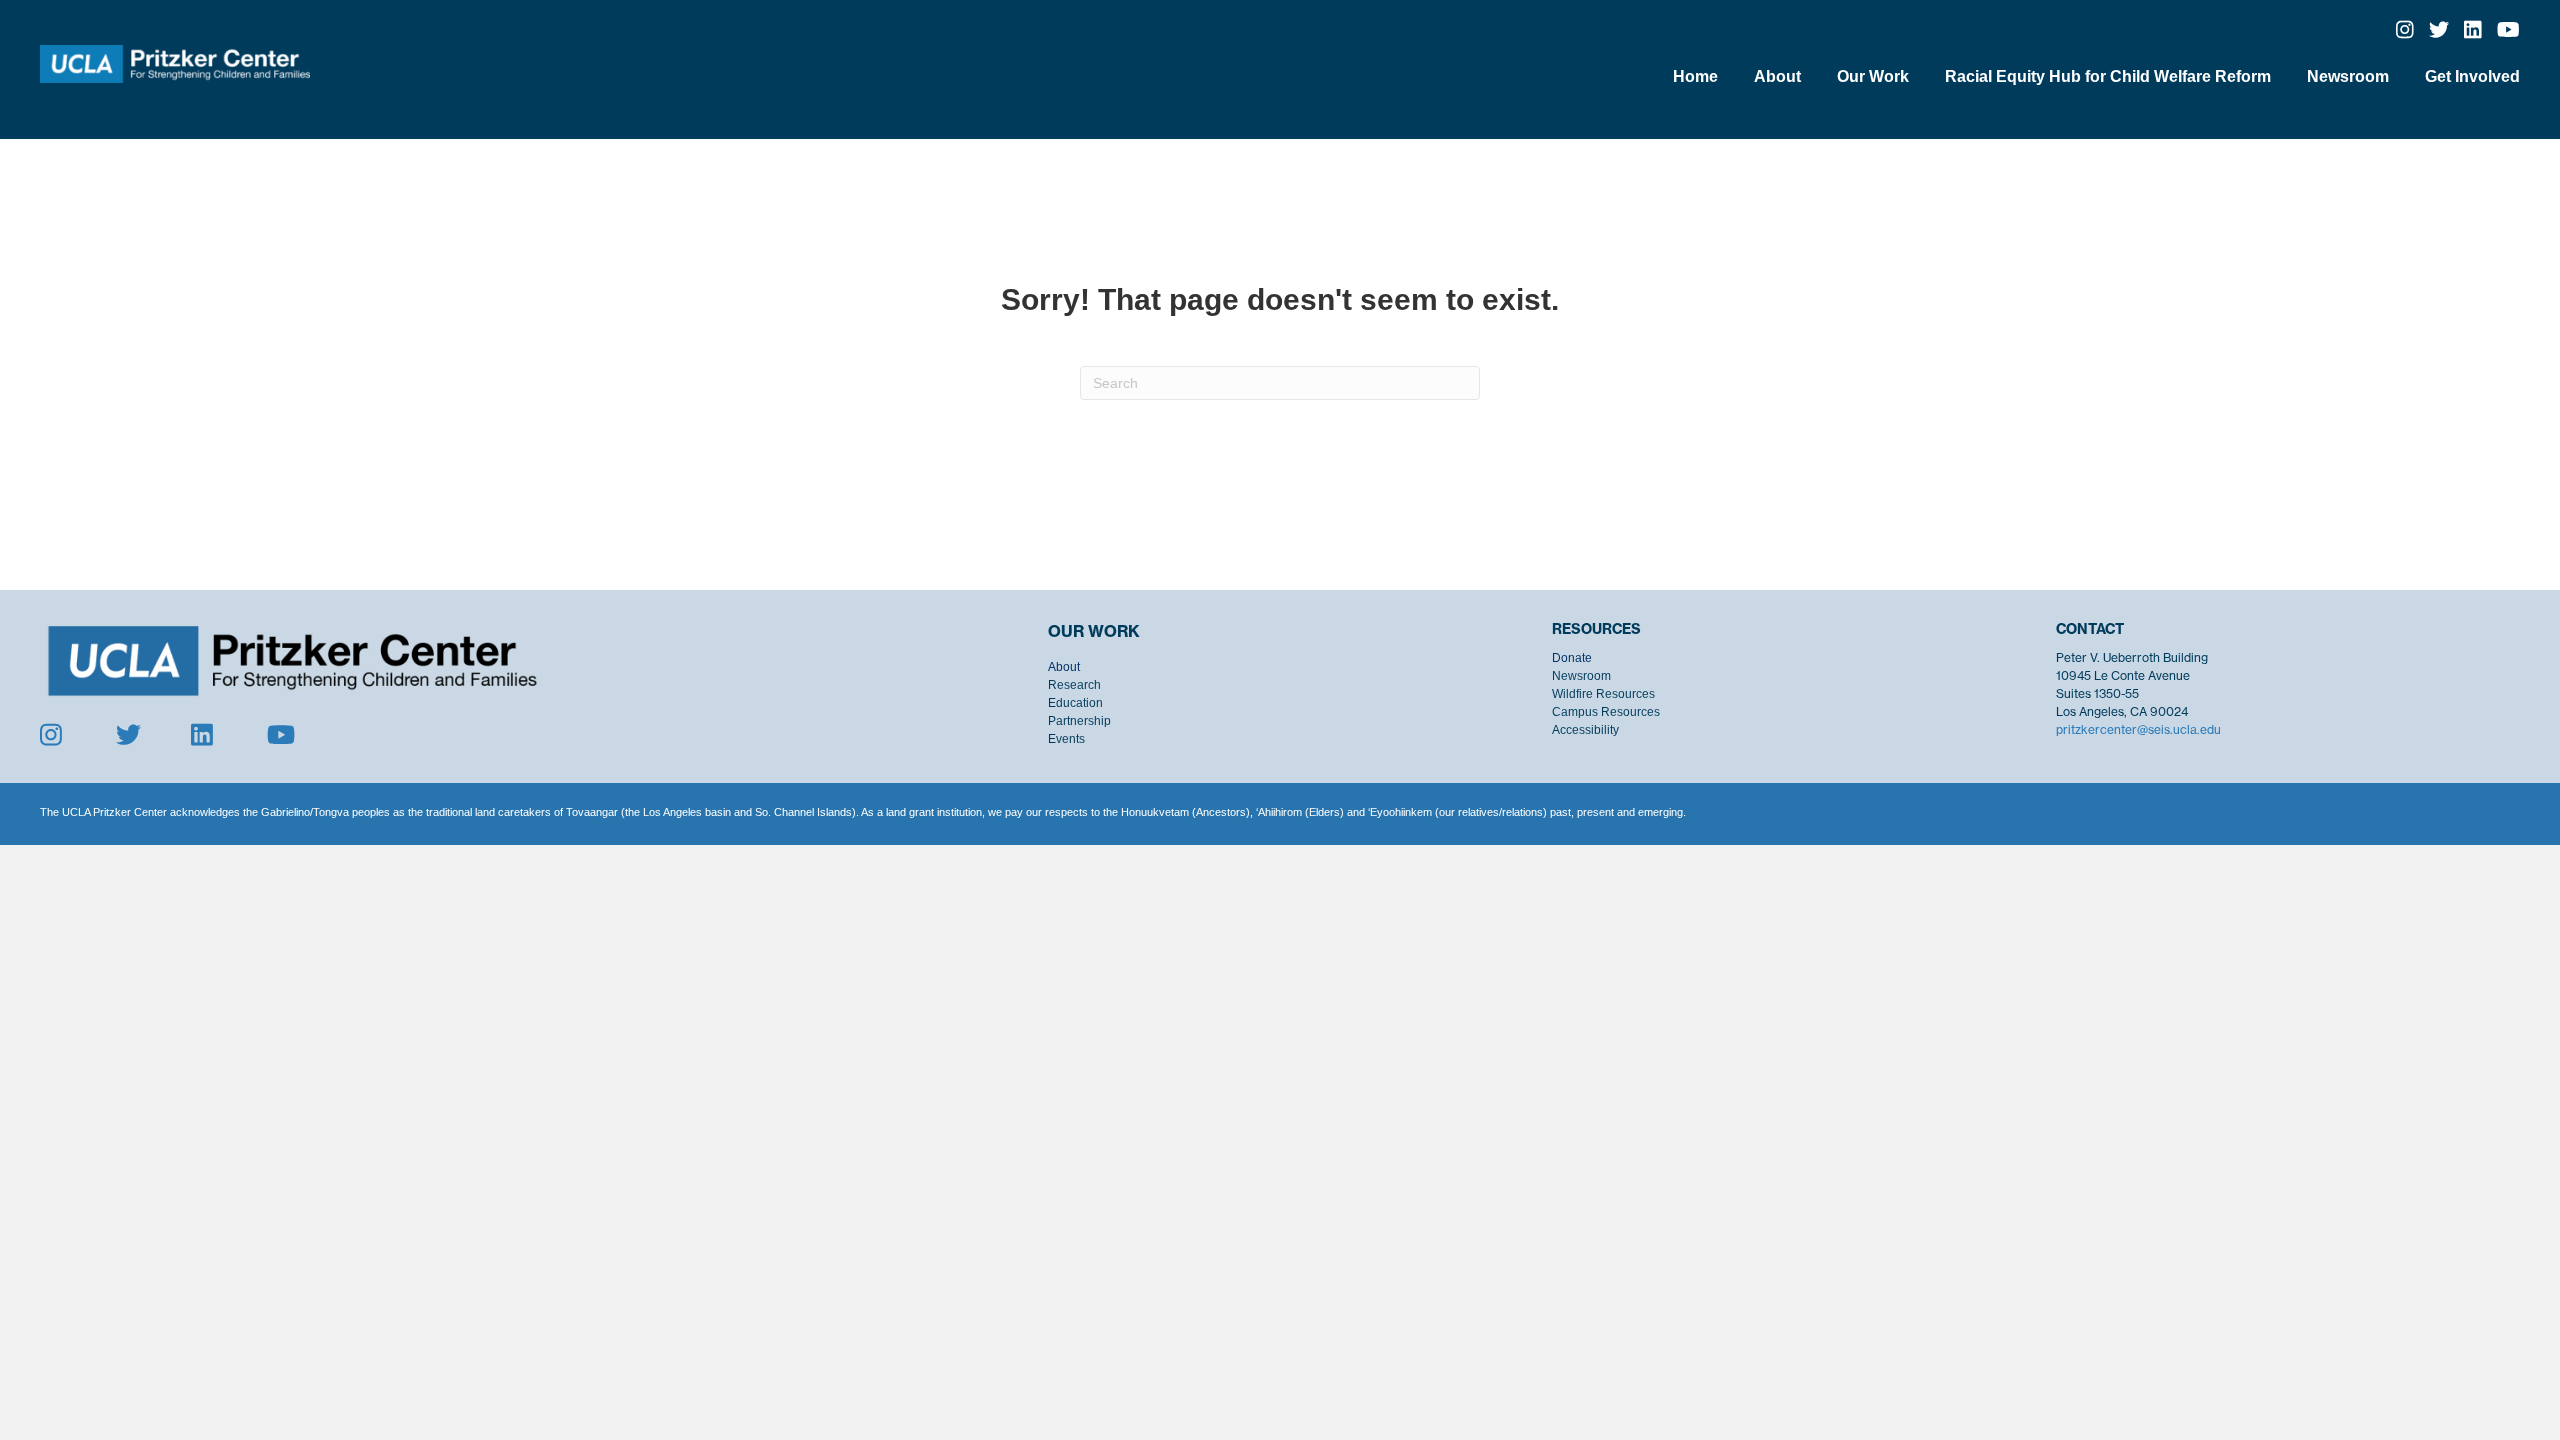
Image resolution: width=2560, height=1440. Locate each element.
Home (1695, 76)
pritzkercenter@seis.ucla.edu (2138, 729)
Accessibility (1585, 730)
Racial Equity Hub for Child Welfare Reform (2108, 76)
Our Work (1873, 76)
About (1777, 76)
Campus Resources (1606, 712)
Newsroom (2348, 76)
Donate (1572, 658)
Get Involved (2472, 76)
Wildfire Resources (1603, 694)
